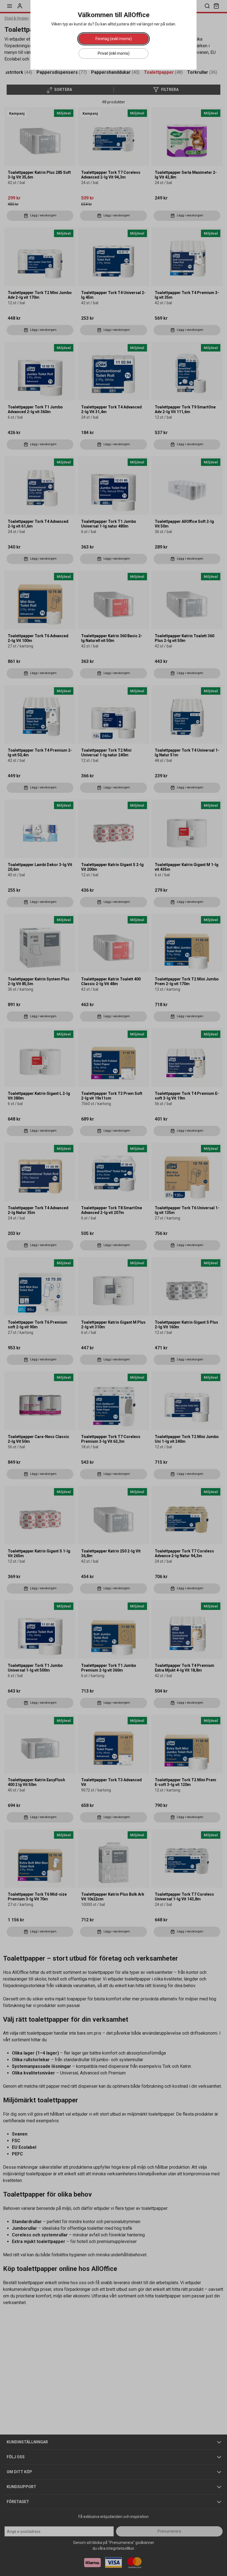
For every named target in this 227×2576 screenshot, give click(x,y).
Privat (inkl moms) (114, 53)
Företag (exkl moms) (114, 39)
